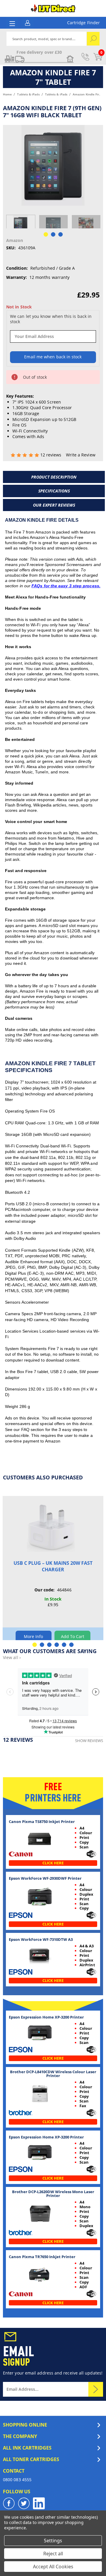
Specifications (54, 491)
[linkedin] (39, 2503)
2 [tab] (42, 1645)
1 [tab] (35, 1645)
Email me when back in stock (53, 357)
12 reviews (52, 455)
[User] (28, 22)
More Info (34, 1636)
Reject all (53, 2554)
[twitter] (24, 2503)
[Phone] (85, 57)
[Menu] (12, 23)
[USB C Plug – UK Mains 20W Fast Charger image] (53, 1528)
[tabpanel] (21, 225)
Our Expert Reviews (54, 505)
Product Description (54, 477)
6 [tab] (71, 1645)
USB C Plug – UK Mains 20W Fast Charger (53, 1566)
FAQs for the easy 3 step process (65, 586)
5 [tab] (64, 1645)
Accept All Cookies (53, 2567)
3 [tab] (49, 1645)
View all (12, 1657)
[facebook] (9, 2503)
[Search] (93, 39)
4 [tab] (57, 1645)
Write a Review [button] (81, 455)
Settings (53, 2541)
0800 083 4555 (17, 2480)
